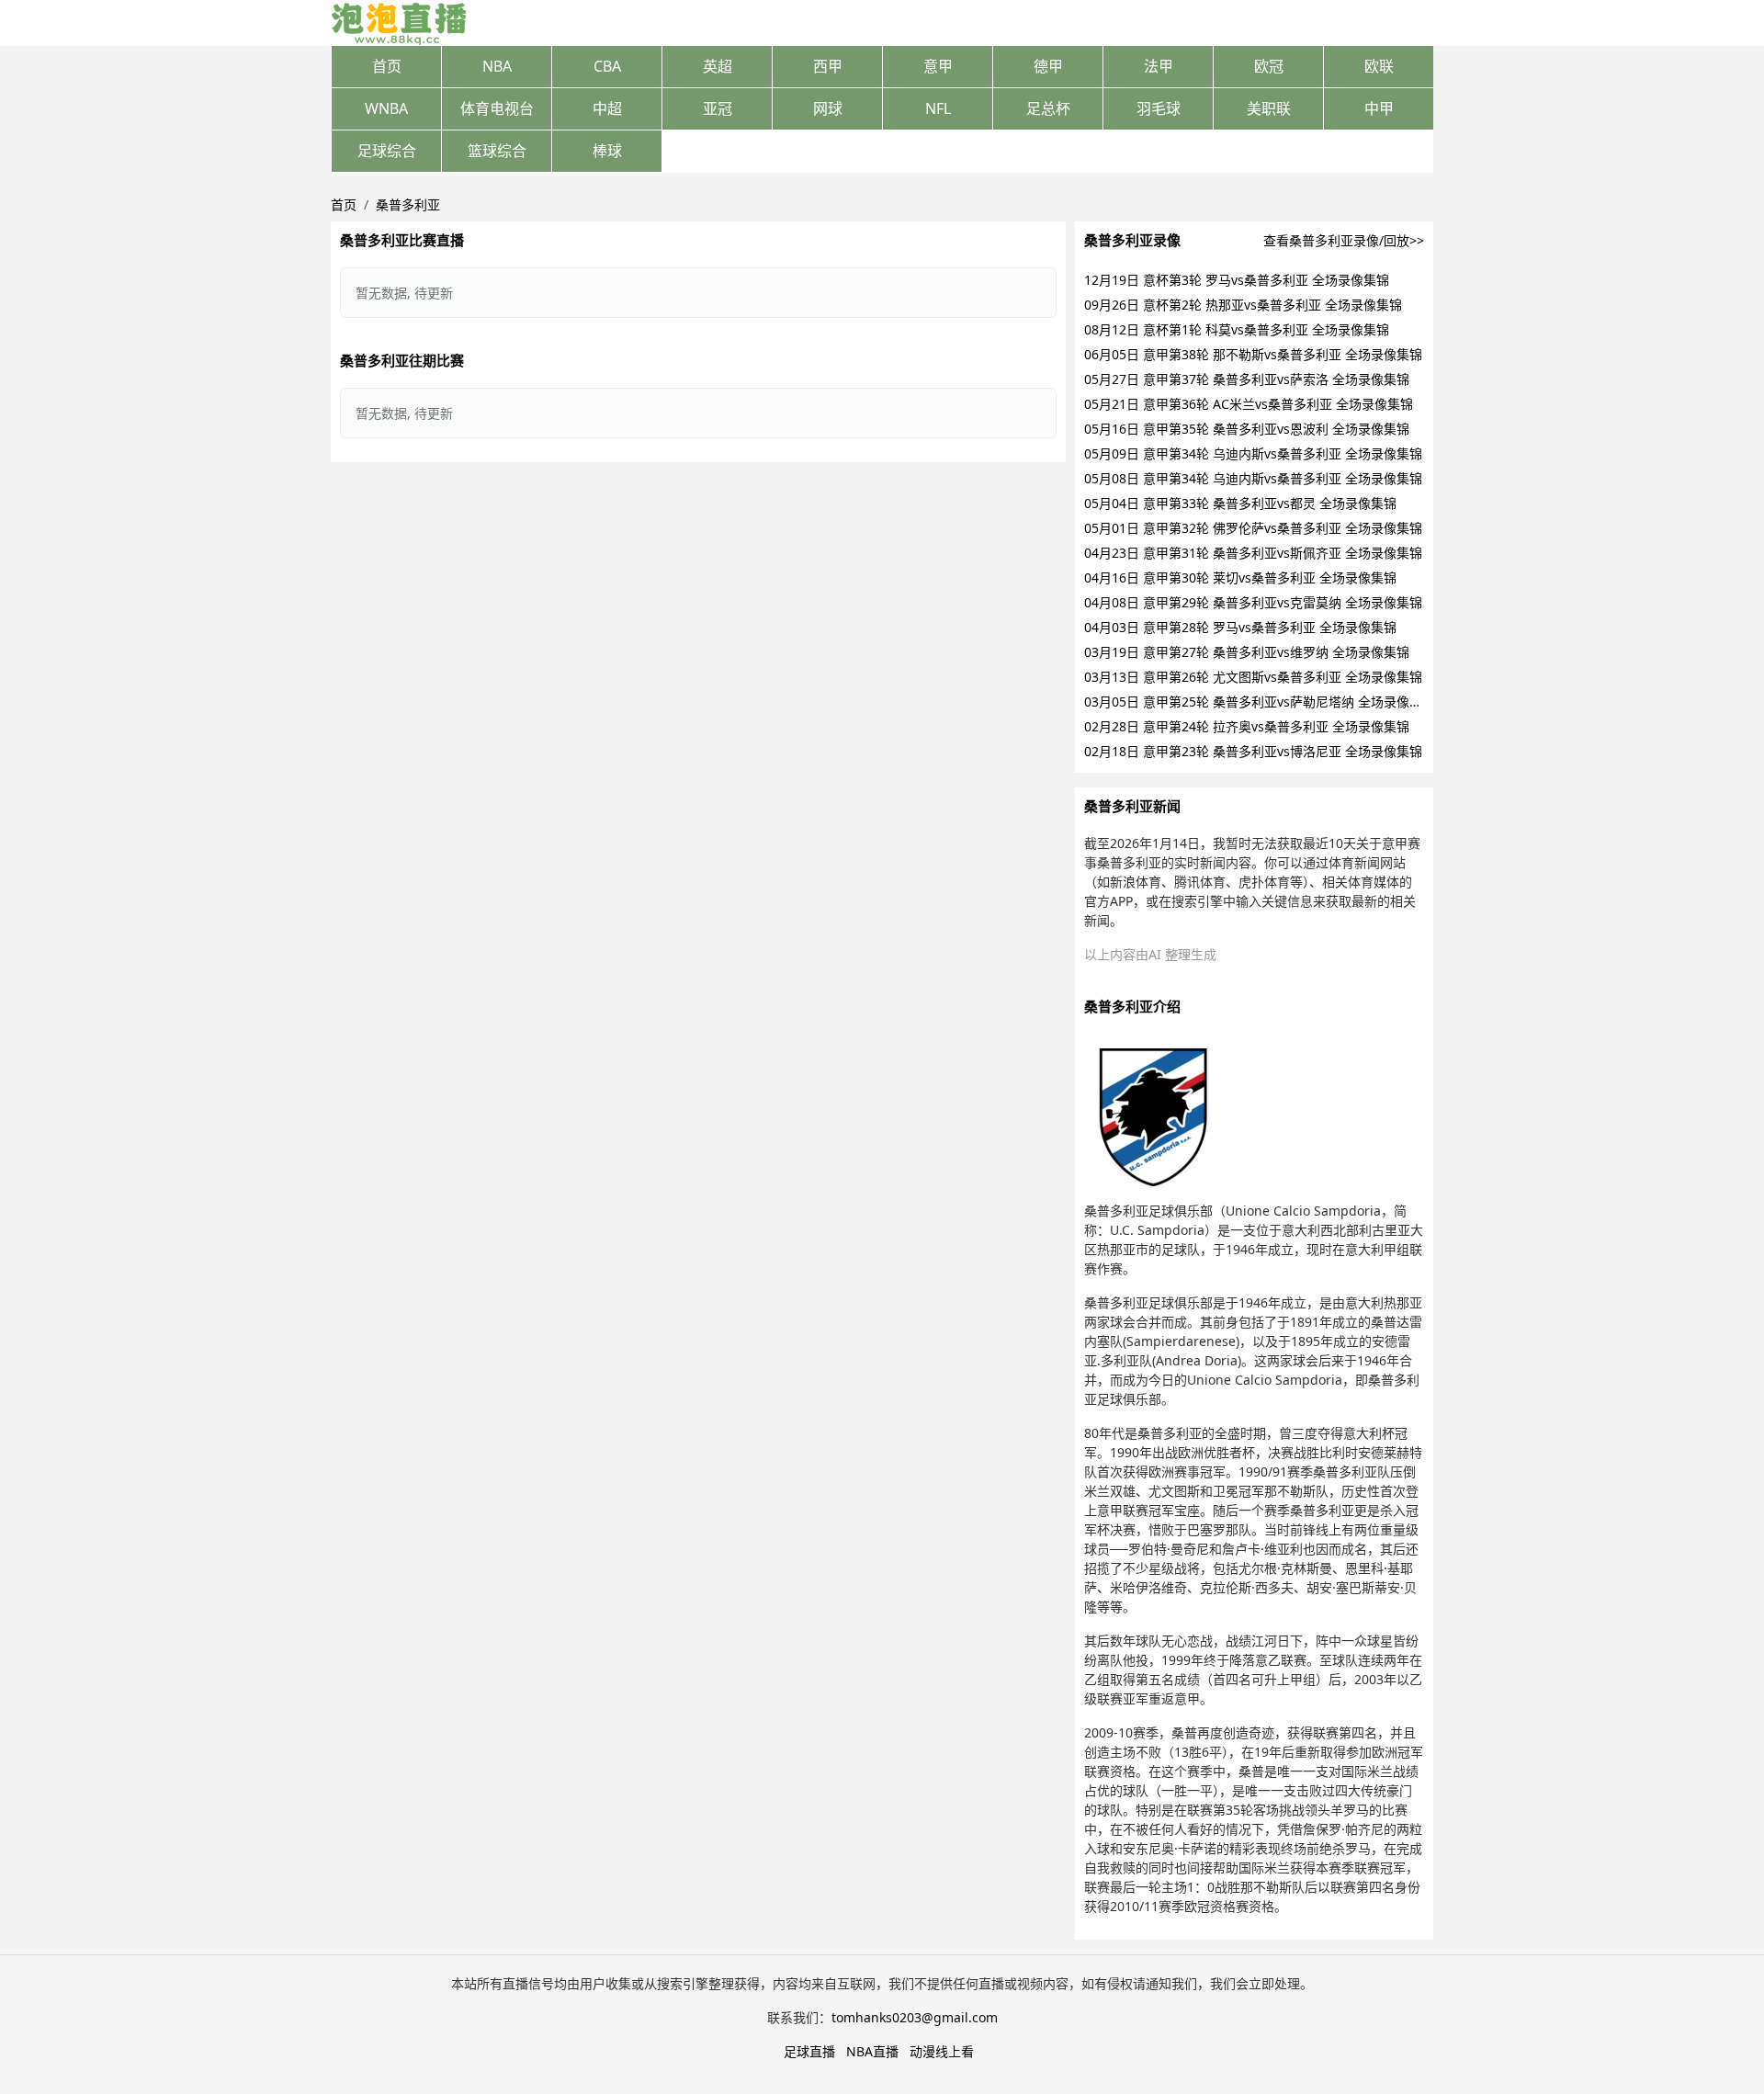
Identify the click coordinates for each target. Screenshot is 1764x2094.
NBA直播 (872, 2051)
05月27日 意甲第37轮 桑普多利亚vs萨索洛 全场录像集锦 (1247, 379)
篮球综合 (497, 151)
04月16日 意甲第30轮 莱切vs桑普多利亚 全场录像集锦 (1240, 577)
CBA (607, 66)
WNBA (386, 108)
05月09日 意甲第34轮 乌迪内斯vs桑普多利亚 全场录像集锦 (1253, 453)
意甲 (938, 66)
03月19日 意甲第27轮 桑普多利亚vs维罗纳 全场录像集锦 (1247, 652)
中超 (607, 108)
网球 (828, 108)
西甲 (828, 66)
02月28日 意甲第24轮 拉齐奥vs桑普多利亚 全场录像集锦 (1247, 726)
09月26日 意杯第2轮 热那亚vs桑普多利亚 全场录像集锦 (1243, 305)
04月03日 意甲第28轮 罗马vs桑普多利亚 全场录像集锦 (1240, 627)
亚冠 (718, 108)
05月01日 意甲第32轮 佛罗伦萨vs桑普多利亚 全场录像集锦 (1253, 528)
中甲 (1379, 108)
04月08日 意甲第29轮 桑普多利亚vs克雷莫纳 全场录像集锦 (1253, 602)
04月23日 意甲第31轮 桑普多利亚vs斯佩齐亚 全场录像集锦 (1253, 553)
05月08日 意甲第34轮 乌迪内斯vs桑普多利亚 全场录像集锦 (1253, 478)
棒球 (607, 151)
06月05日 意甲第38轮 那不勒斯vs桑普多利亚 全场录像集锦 (1253, 354)
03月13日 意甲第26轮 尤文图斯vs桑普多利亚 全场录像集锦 (1253, 677)
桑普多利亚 (408, 204)
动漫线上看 (942, 2051)
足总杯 (1048, 108)
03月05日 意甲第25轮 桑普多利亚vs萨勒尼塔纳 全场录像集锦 (1260, 702)
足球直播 (809, 2051)
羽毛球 (1159, 108)
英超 (718, 66)
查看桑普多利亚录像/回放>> (1344, 240)
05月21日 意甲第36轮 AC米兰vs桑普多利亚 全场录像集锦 (1249, 404)
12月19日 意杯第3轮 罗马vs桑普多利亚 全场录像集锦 (1237, 280)
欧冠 (1269, 66)
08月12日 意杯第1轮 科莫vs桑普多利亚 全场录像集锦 (1237, 329)
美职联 (1269, 108)
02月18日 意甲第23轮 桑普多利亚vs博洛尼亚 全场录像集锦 (1253, 751)
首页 (387, 66)
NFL (938, 108)
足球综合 (387, 151)
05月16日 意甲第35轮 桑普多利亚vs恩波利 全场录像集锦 (1247, 429)
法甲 (1159, 66)
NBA (497, 66)
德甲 (1048, 66)
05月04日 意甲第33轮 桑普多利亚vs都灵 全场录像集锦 (1240, 503)
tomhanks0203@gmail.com (915, 2017)
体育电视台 (497, 108)
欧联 (1379, 66)
